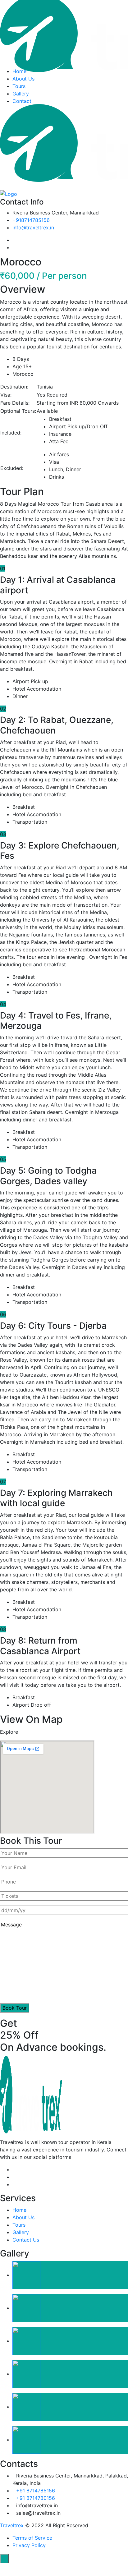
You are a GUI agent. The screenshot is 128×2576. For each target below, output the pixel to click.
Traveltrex (12, 2525)
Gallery (21, 94)
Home (19, 71)
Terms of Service (32, 2538)
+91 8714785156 (36, 2491)
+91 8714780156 (36, 2498)
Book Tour (15, 2008)
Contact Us (26, 2240)
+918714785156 (31, 220)
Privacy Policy (29, 2545)
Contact (22, 101)
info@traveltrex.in (33, 228)
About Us (23, 79)
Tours (19, 86)
